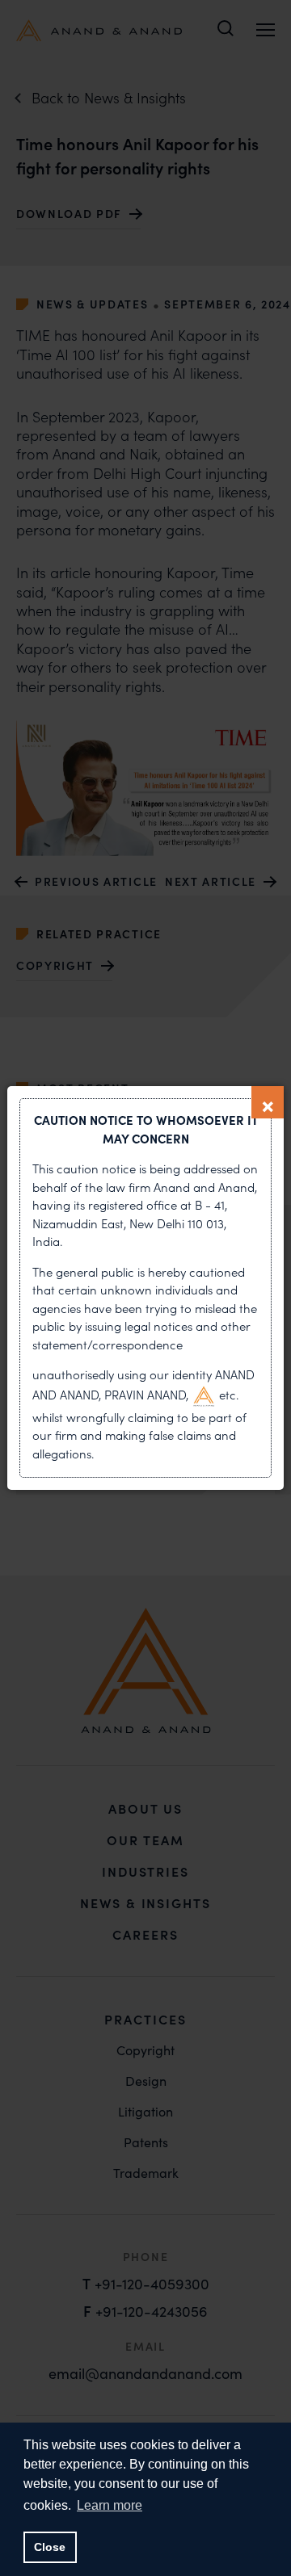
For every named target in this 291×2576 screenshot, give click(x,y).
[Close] (268, 1102)
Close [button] (50, 2547)
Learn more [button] (110, 2505)
